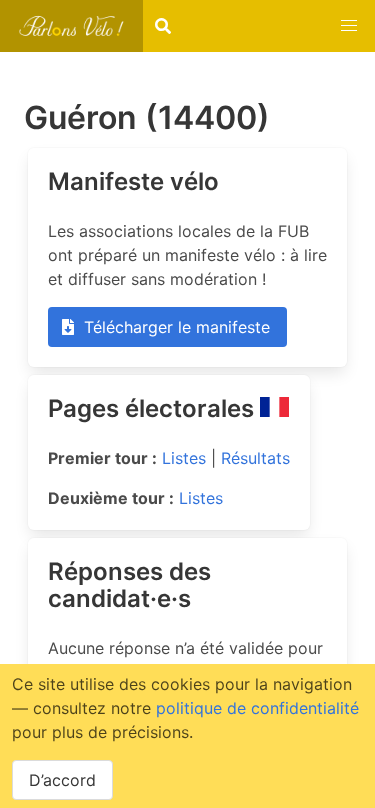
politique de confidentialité (257, 708)
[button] (349, 26)
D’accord (62, 780)
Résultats (255, 458)
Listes (184, 458)
